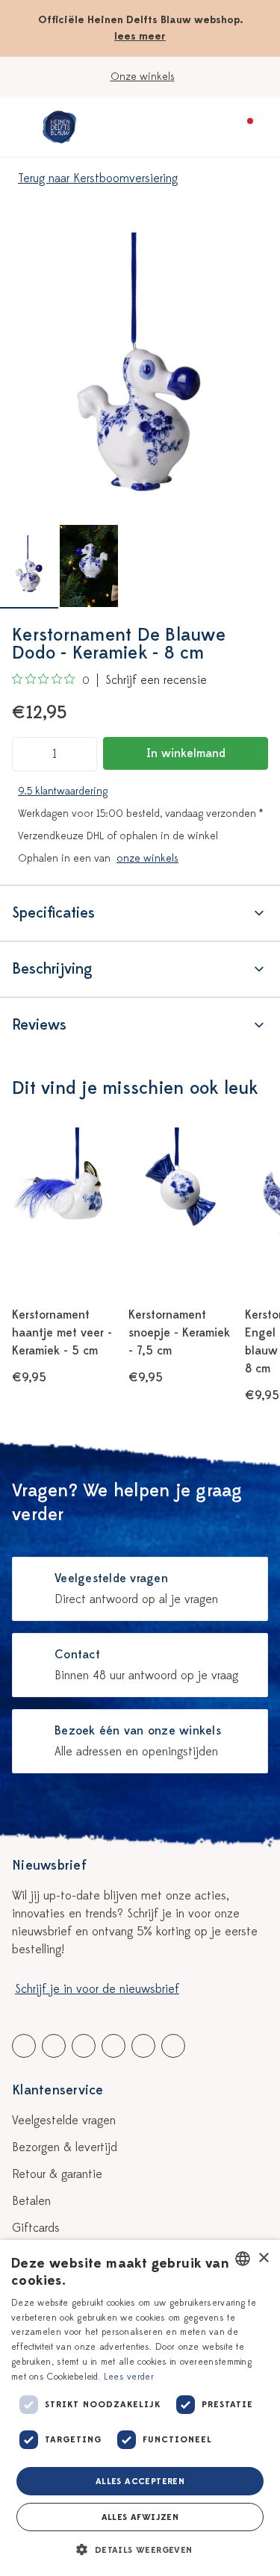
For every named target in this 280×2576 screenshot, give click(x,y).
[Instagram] (173, 2046)
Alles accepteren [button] (140, 2481)
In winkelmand (186, 753)
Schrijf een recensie (156, 680)
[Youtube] (54, 2046)
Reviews (39, 1025)
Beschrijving (52, 969)
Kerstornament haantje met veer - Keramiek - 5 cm (62, 1333)
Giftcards (36, 2228)
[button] (140, 2550)
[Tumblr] (113, 2046)
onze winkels (147, 858)
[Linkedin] (84, 2046)
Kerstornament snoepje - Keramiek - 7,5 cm (179, 1333)
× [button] (263, 2258)
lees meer (140, 36)
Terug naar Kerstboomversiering (98, 178)
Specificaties (53, 913)
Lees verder (129, 2377)
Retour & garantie (57, 2174)
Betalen (31, 2201)
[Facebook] (24, 2046)
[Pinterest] (143, 2046)
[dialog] (140, 2408)
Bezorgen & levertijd (65, 2147)
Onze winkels (143, 77)
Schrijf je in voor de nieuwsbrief (97, 1989)
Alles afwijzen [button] (140, 2517)
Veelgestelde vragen (64, 2121)
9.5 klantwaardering (63, 791)
